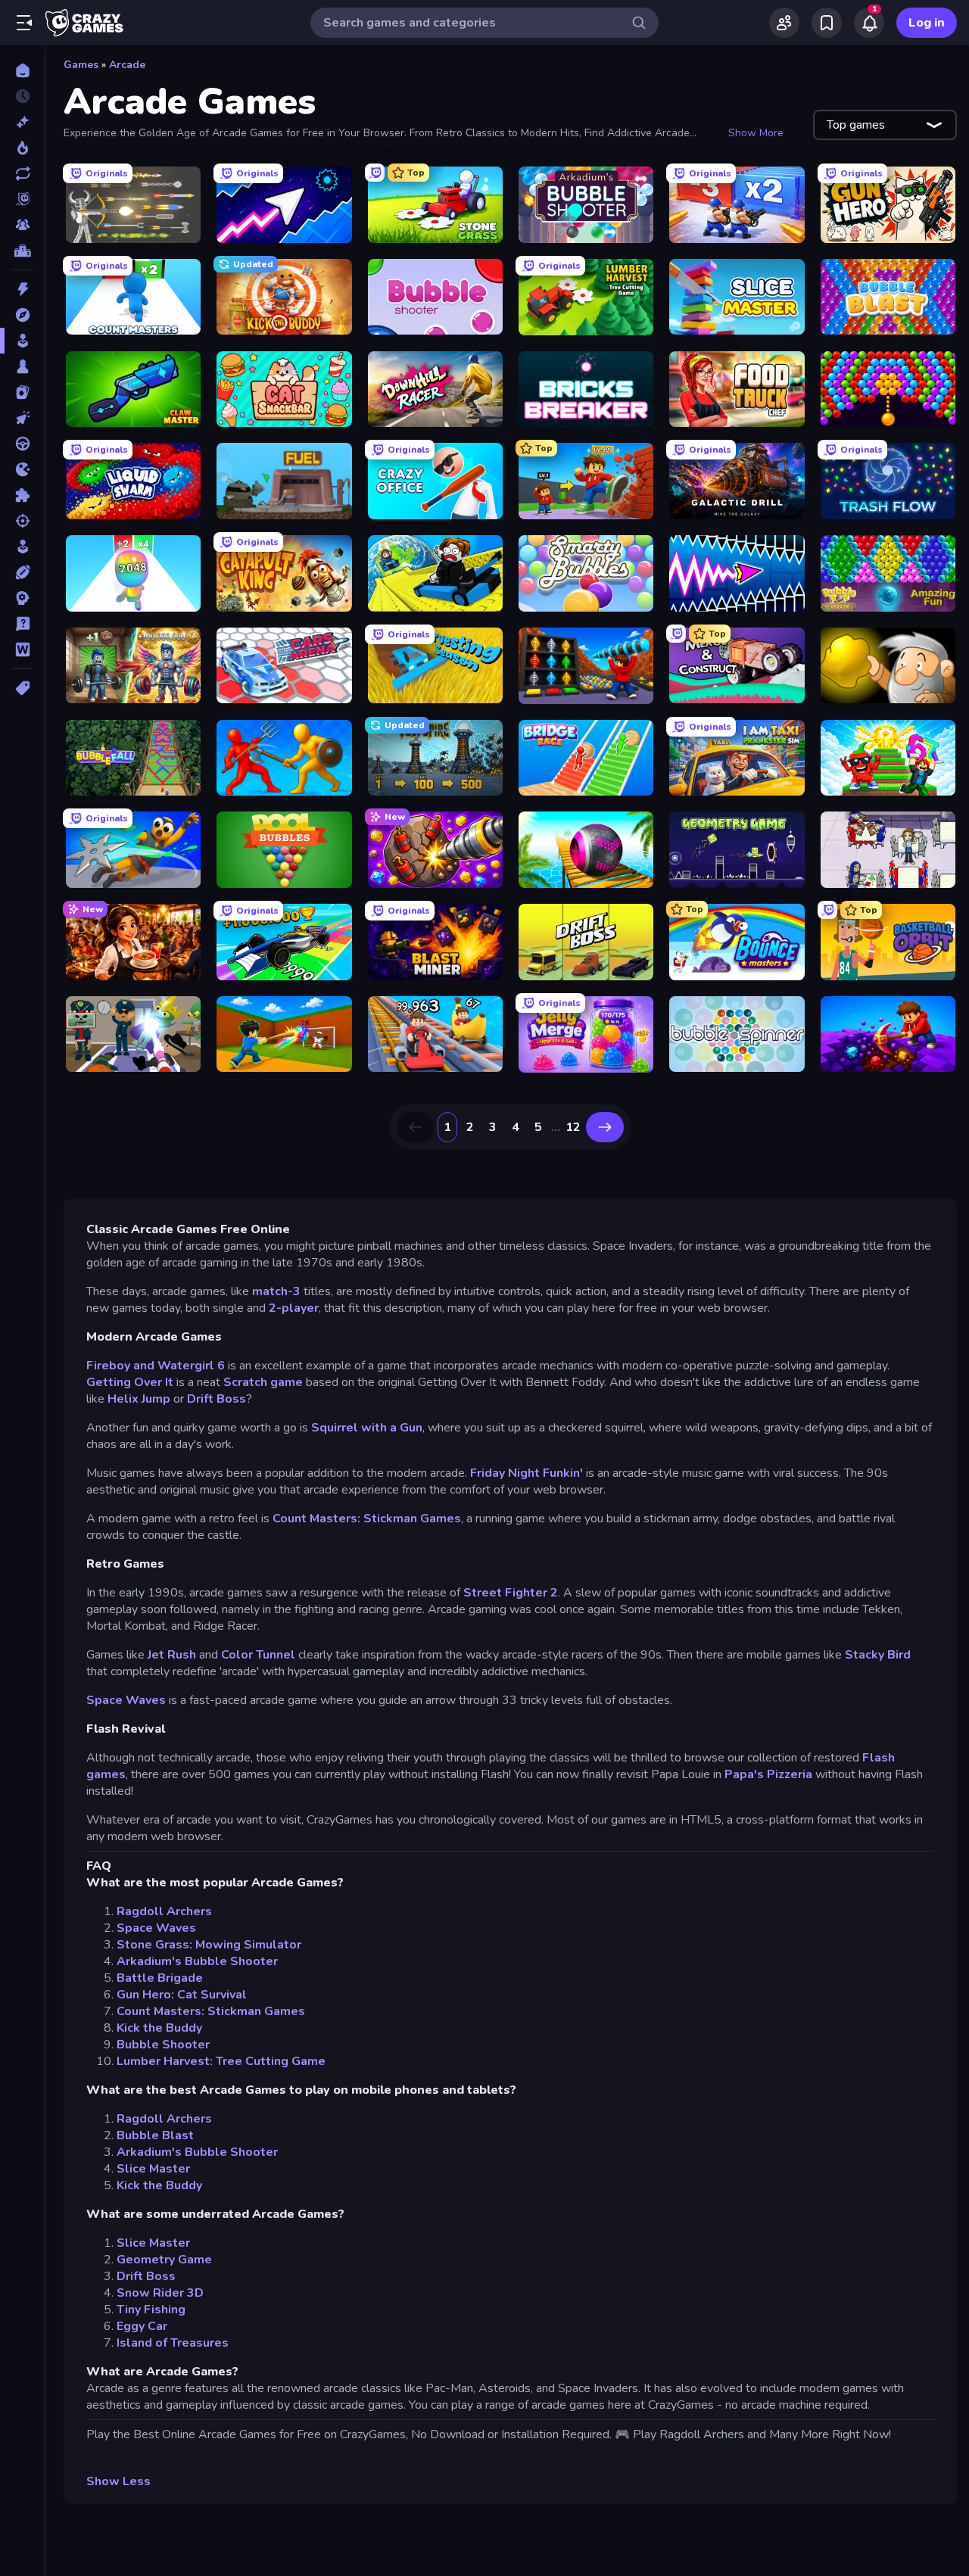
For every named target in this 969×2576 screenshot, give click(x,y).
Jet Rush (172, 1655)
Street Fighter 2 (511, 1593)
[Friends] (784, 23)
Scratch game (263, 1382)
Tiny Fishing (151, 2310)
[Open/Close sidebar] (24, 23)
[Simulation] (22, 547)
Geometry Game (164, 2260)
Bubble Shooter (163, 2045)
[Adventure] (22, 315)
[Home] (22, 70)
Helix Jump (139, 1399)
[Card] (22, 392)
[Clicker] (22, 418)
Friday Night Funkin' (528, 1473)
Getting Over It (130, 1382)
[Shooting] (22, 521)
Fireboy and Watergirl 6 (156, 1366)
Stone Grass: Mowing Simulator (209, 1945)
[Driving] (22, 444)
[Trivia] (22, 624)
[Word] (22, 649)
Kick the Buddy (159, 2028)
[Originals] (22, 199)
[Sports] (22, 572)
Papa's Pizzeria (770, 1774)
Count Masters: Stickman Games (367, 1519)
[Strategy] (22, 598)
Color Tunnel (258, 1655)
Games (81, 65)
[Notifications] (869, 23)
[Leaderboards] (22, 251)
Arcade (127, 65)
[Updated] (22, 173)
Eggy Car (142, 2326)
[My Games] (827, 23)
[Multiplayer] (22, 225)
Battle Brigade (160, 1978)
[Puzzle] (22, 495)
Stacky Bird (878, 1655)
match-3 (276, 1291)
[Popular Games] (22, 148)
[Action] (22, 289)
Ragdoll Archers (164, 1911)
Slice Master (153, 2169)
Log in (927, 23)
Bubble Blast (155, 2135)
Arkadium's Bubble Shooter (197, 1961)
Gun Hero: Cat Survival (182, 1995)
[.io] (22, 469)
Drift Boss (217, 1399)
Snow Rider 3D (160, 2293)
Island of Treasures (173, 2343)
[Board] (22, 366)
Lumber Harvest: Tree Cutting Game (221, 2061)
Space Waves (126, 1700)
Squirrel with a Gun (367, 1428)
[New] (22, 122)
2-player (294, 1308)
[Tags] (22, 688)
